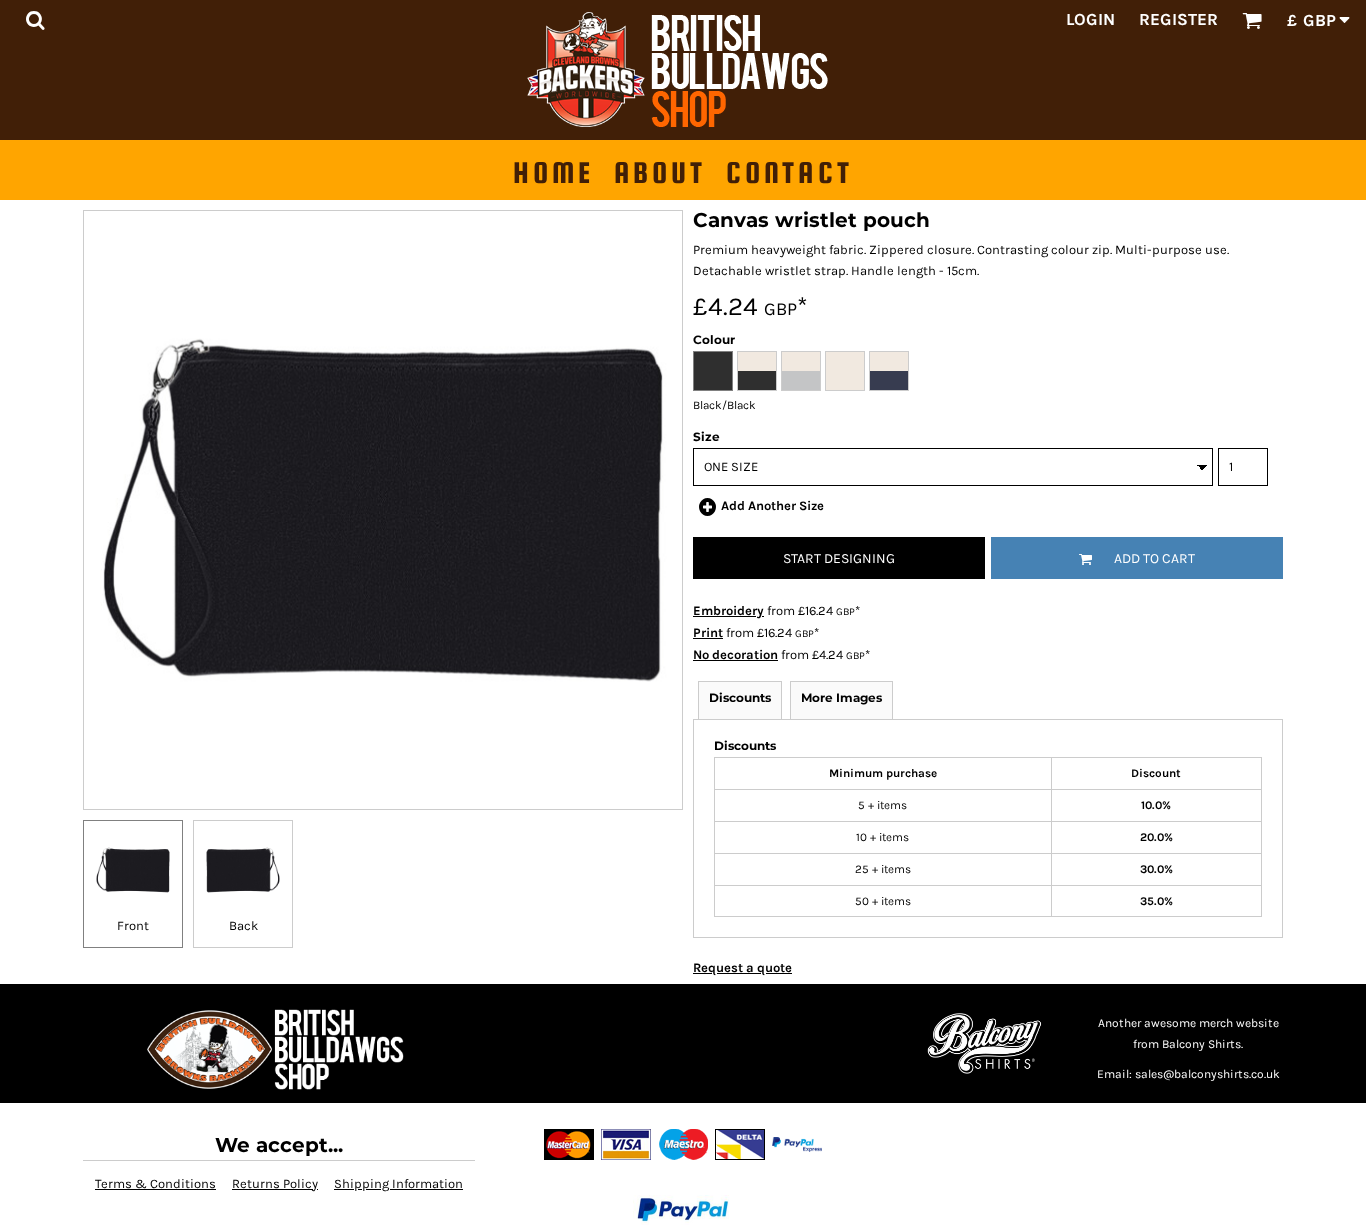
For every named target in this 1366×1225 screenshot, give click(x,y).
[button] (35, 20)
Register (1178, 19)
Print (708, 632)
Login (1090, 19)
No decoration (735, 654)
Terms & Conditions (155, 1183)
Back (243, 925)
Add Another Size (772, 505)
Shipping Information (398, 1183)
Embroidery (728, 610)
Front (133, 925)
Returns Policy (275, 1183)
